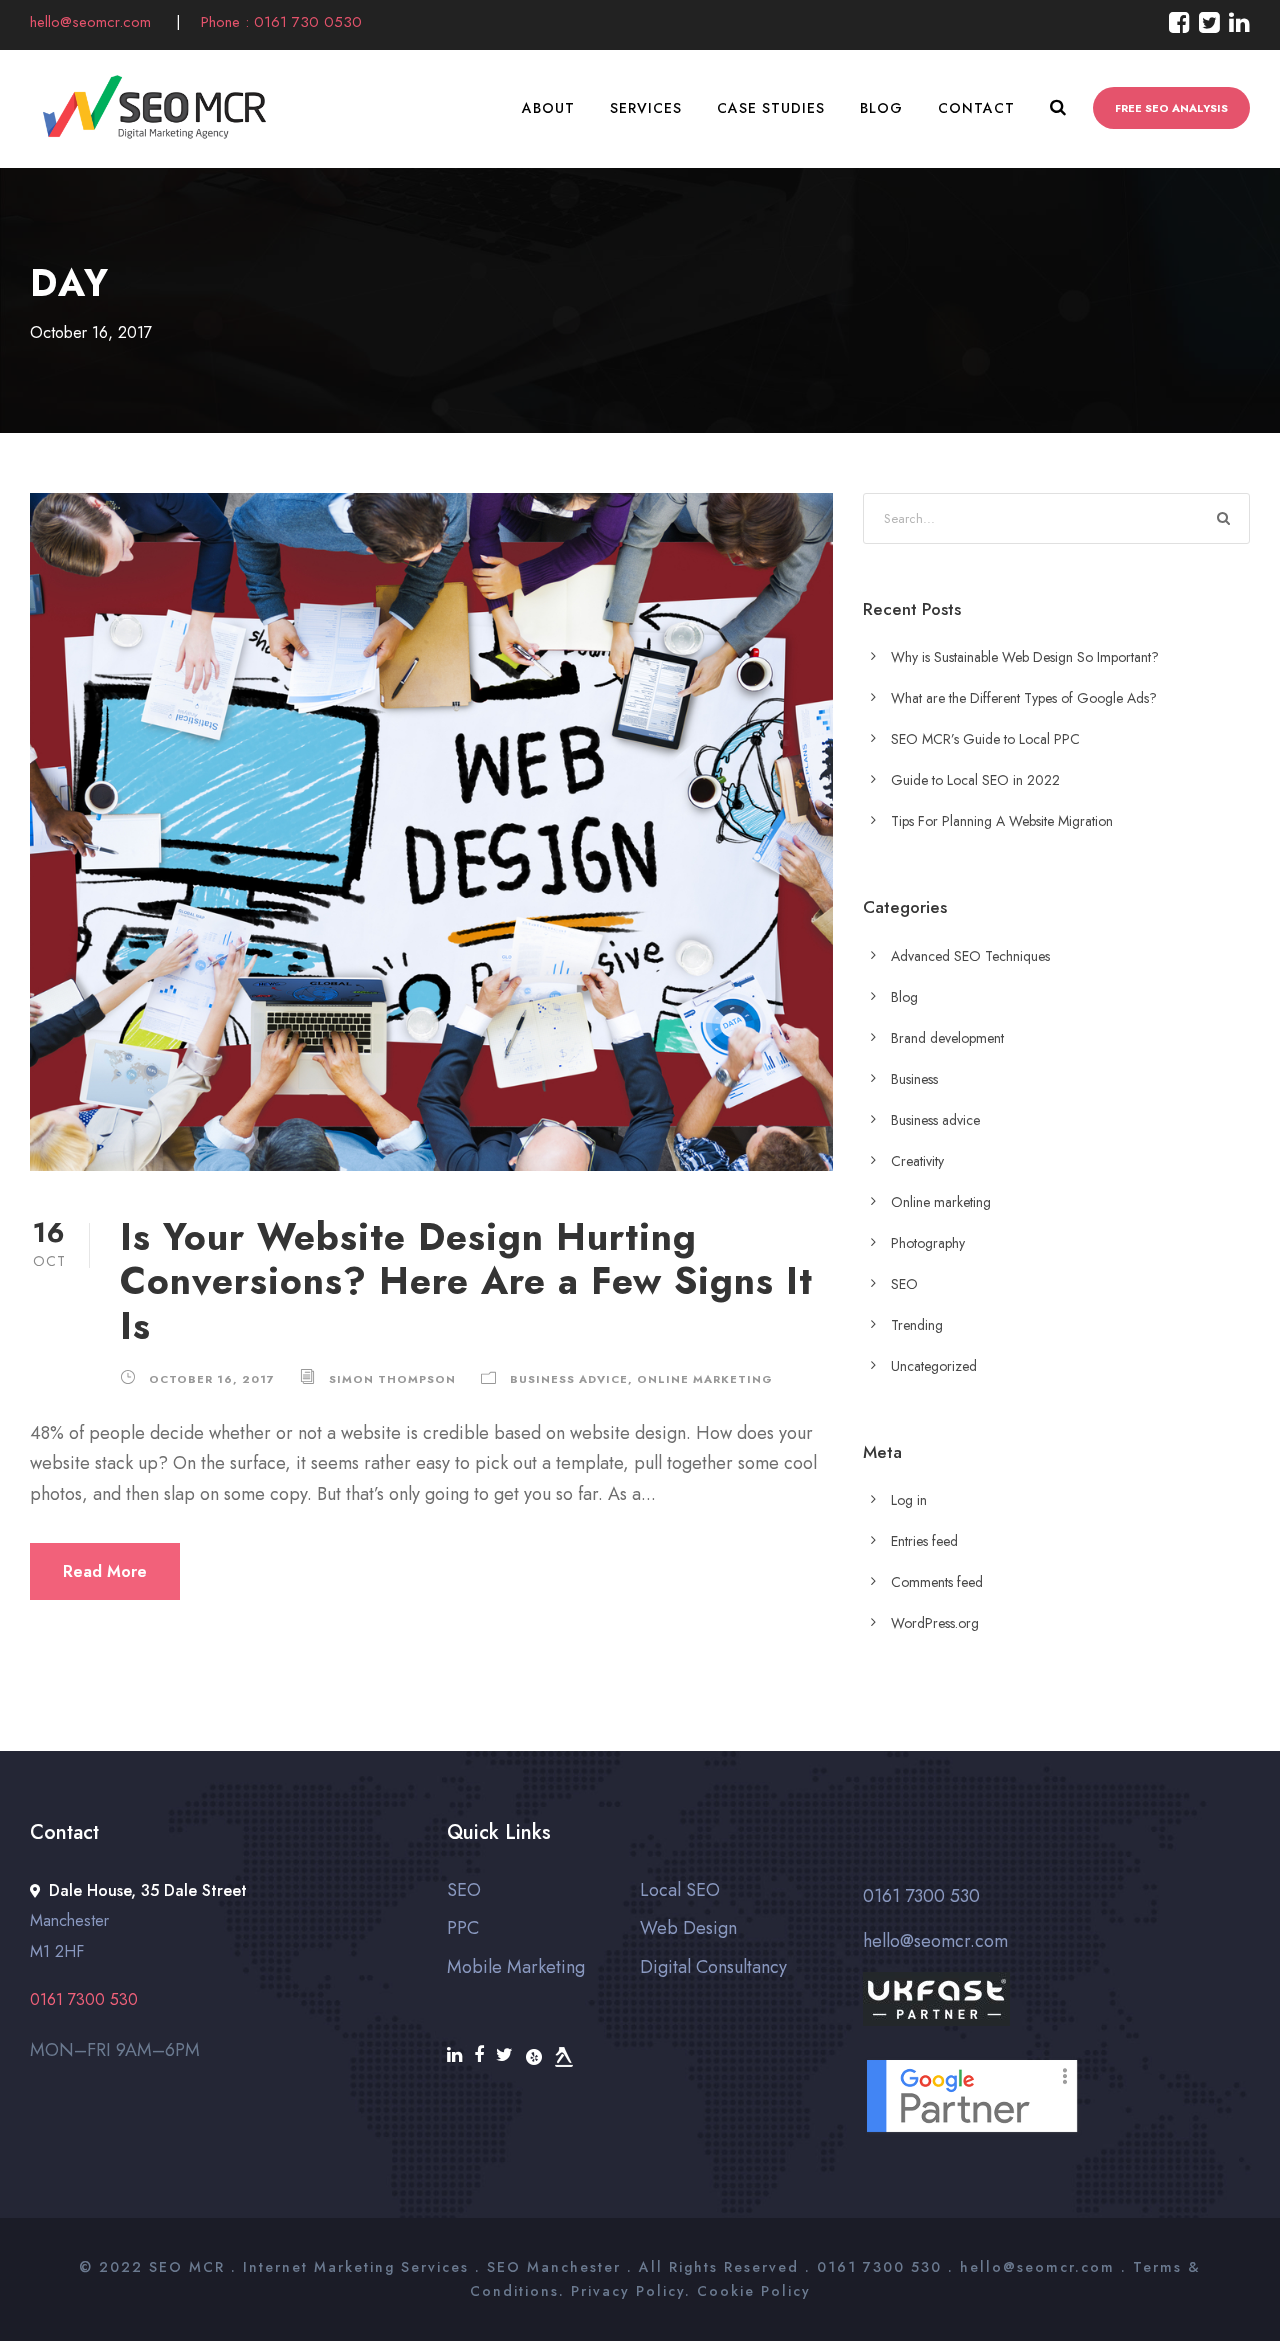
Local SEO (680, 1890)
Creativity (917, 1161)
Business (914, 1079)
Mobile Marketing (516, 1967)
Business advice (569, 1379)
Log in (909, 1500)
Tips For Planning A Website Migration (1002, 821)
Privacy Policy (628, 2291)
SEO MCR (187, 2267)
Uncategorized (934, 1366)
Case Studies (771, 108)
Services (646, 108)
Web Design (688, 1928)
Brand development (947, 1038)
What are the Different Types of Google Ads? (1024, 698)
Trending (917, 1325)
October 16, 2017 (212, 1379)
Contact (976, 108)
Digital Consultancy (713, 1967)
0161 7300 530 (921, 1896)
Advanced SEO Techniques (970, 956)
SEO (904, 1284)
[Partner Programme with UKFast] (1056, 2014)
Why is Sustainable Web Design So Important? (1025, 657)
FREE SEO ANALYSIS (1171, 108)
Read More (105, 1571)
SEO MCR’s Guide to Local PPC (985, 739)
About (548, 108)
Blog (881, 108)
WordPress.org (935, 1623)
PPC (463, 1928)
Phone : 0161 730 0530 (281, 22)
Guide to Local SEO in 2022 (975, 780)
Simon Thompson (392, 1379)
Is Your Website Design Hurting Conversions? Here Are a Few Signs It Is (466, 1281)
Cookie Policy (754, 2291)
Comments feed (937, 1582)
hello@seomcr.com (93, 22)
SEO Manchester (554, 2267)
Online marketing (705, 1379)
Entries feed (924, 1541)
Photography (928, 1243)
